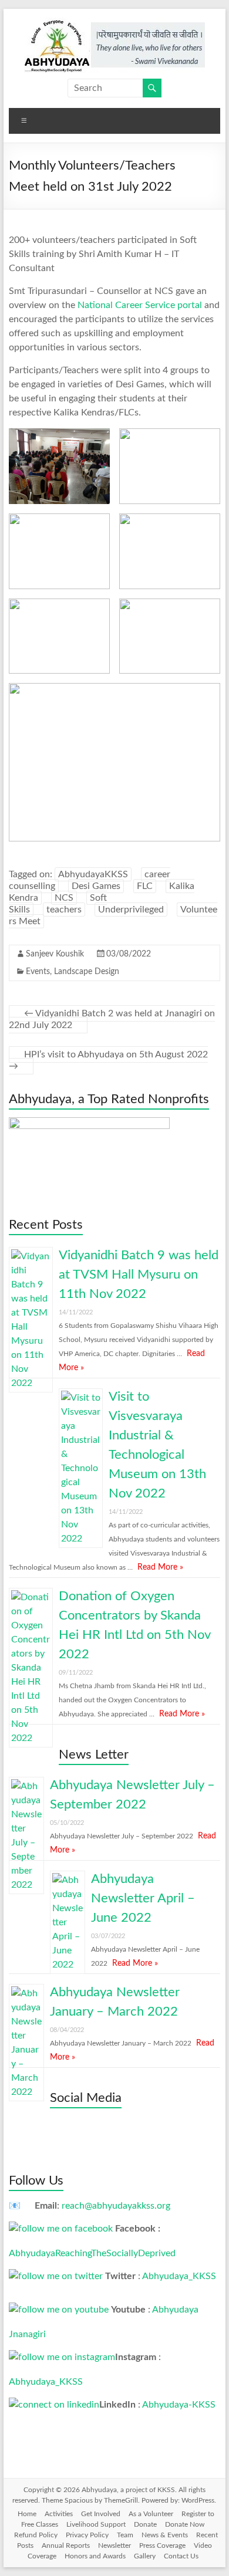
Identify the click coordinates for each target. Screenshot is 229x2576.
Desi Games (96, 886)
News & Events (165, 2535)
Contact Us (181, 2556)
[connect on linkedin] (54, 2405)
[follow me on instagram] (62, 2357)
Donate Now (185, 2524)
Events (38, 972)
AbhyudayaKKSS (93, 874)
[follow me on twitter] (56, 2276)
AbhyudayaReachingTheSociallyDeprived (92, 2253)
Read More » (160, 1567)
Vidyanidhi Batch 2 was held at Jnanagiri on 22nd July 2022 (112, 1019)
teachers (64, 910)
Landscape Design (87, 972)
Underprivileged (131, 910)
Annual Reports (66, 2545)
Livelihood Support (96, 2524)
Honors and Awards (95, 2556)
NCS (64, 898)
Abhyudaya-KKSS (179, 2405)
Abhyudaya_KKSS (179, 2276)
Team (125, 2535)
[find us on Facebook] (61, 2229)
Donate (145, 2524)
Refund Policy (36, 2535)
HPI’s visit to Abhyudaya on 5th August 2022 (108, 1060)
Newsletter (114, 2545)
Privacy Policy (87, 2535)
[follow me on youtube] (59, 2310)
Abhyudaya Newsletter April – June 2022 (143, 1898)
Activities (59, 2514)
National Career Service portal (140, 305)
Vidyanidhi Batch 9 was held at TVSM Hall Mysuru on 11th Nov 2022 (139, 1275)
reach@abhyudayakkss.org (116, 2206)
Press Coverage (162, 2545)
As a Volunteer (151, 2514)
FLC (145, 886)
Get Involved (101, 2514)
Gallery (145, 2556)
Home (27, 2514)
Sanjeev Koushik (55, 954)
